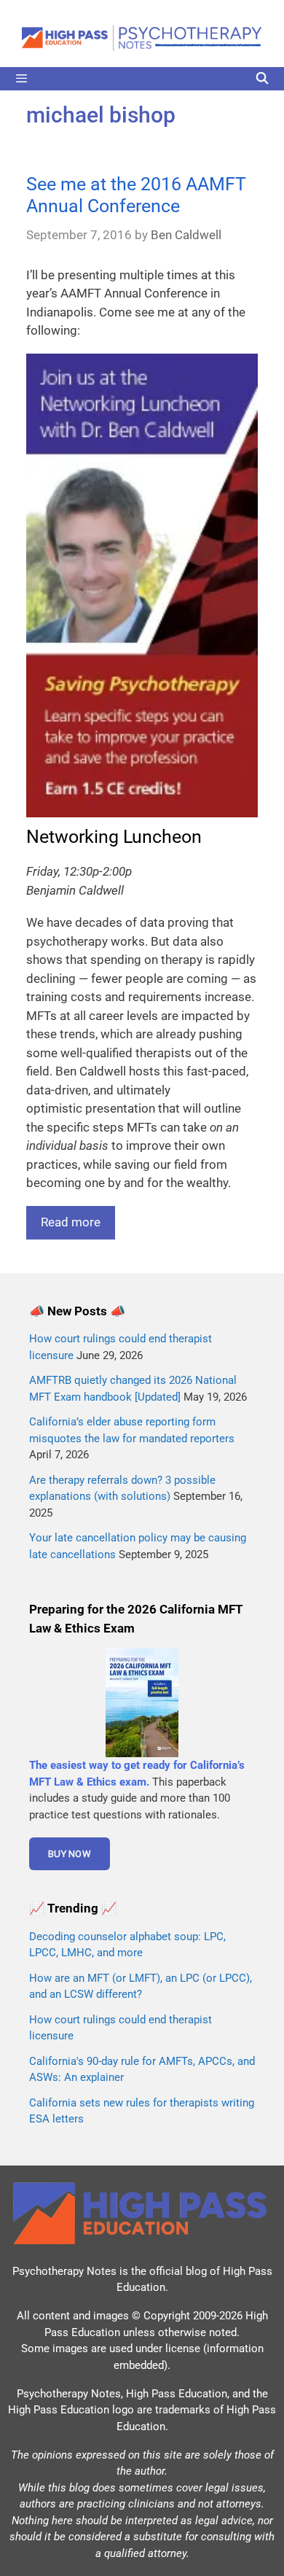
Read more (71, 1222)
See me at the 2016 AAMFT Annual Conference (136, 195)
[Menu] (142, 79)
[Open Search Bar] (262, 79)
